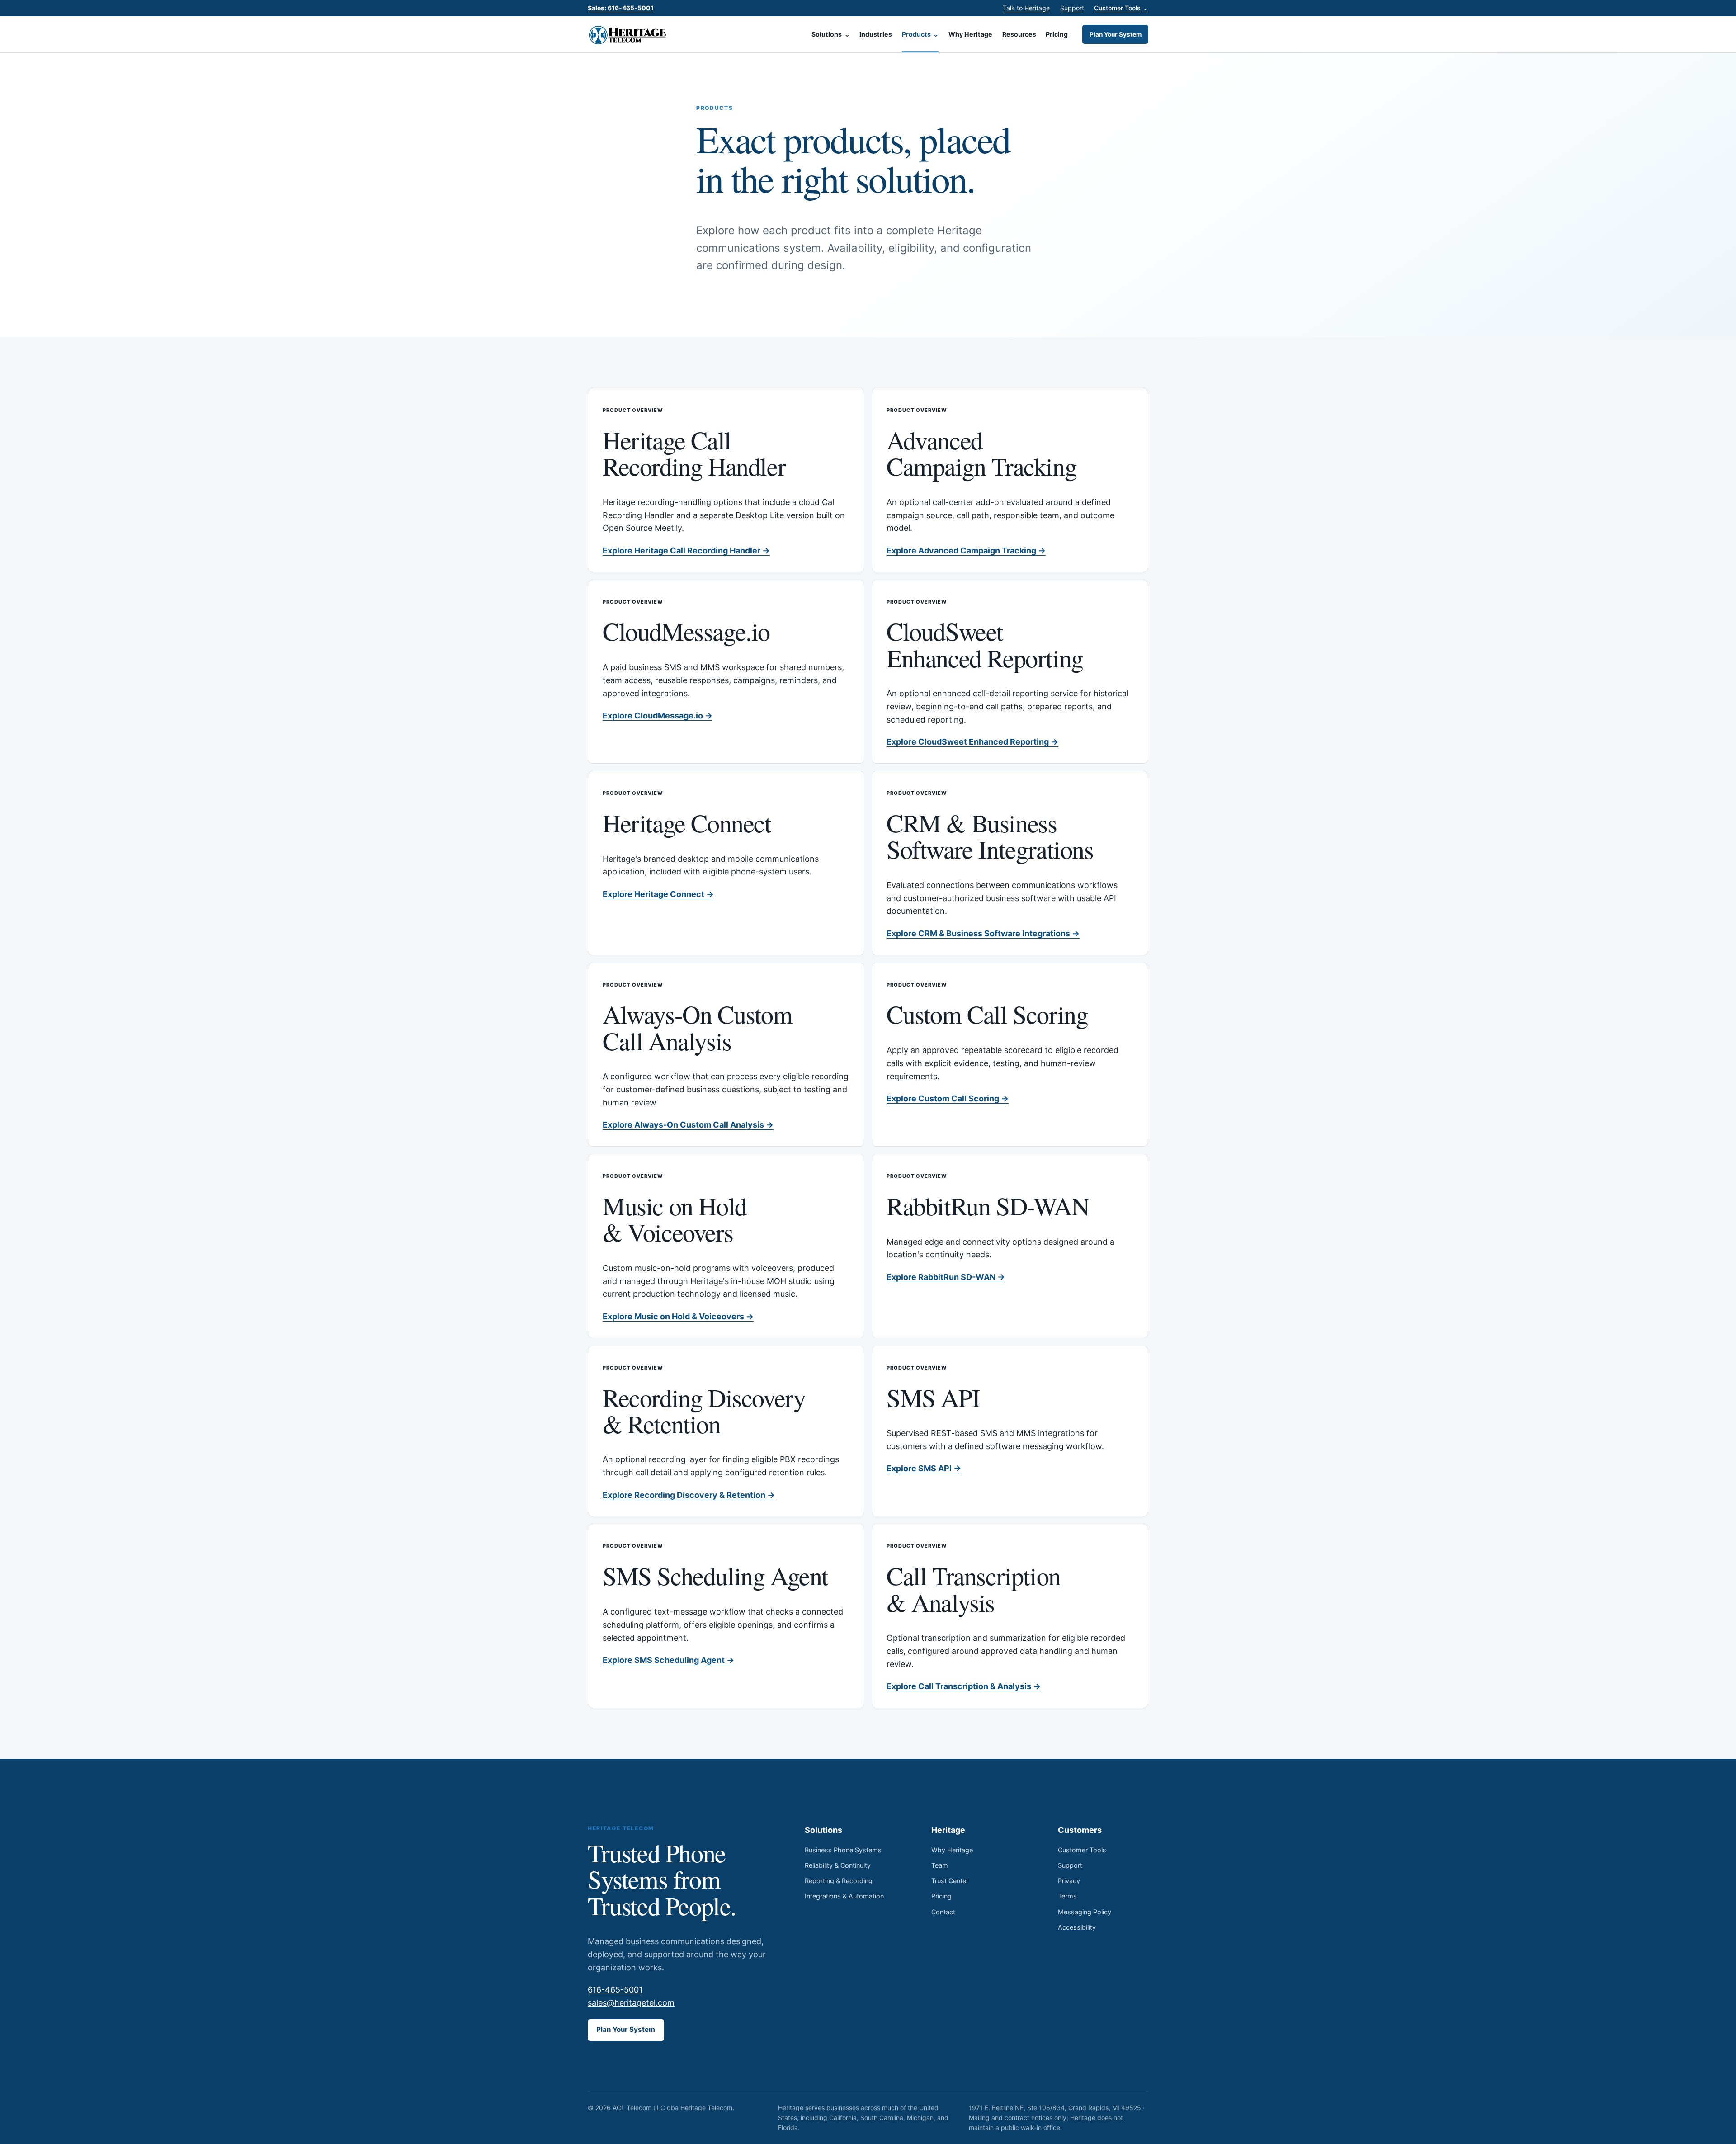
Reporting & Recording (839, 1881)
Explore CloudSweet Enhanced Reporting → (972, 742)
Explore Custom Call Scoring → (948, 1098)
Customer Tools (1121, 8)
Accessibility (1077, 1927)
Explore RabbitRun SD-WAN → (946, 1277)
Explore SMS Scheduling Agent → (668, 1660)
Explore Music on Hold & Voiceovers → (678, 1316)
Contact (943, 1912)
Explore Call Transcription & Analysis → (964, 1686)
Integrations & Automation (844, 1896)
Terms (1067, 1896)
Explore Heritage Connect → (658, 894)
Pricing (1057, 34)
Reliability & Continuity (838, 1865)
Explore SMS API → (924, 1468)
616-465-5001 (615, 1990)
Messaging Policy (1085, 1912)
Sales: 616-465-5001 (621, 8)
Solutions (831, 34)
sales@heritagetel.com (631, 2003)
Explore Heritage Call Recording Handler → (686, 550)
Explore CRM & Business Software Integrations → (983, 933)
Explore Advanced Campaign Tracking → (966, 550)
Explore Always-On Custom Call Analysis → (688, 1125)
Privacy (1069, 1881)
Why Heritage (970, 34)
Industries (876, 34)
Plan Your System (1116, 34)
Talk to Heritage (1026, 8)
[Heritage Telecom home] (628, 34)
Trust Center (950, 1881)
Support (1072, 8)
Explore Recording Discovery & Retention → (689, 1495)
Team (940, 1865)
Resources (1019, 34)
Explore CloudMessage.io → (658, 715)
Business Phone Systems (843, 1850)
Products (920, 34)
